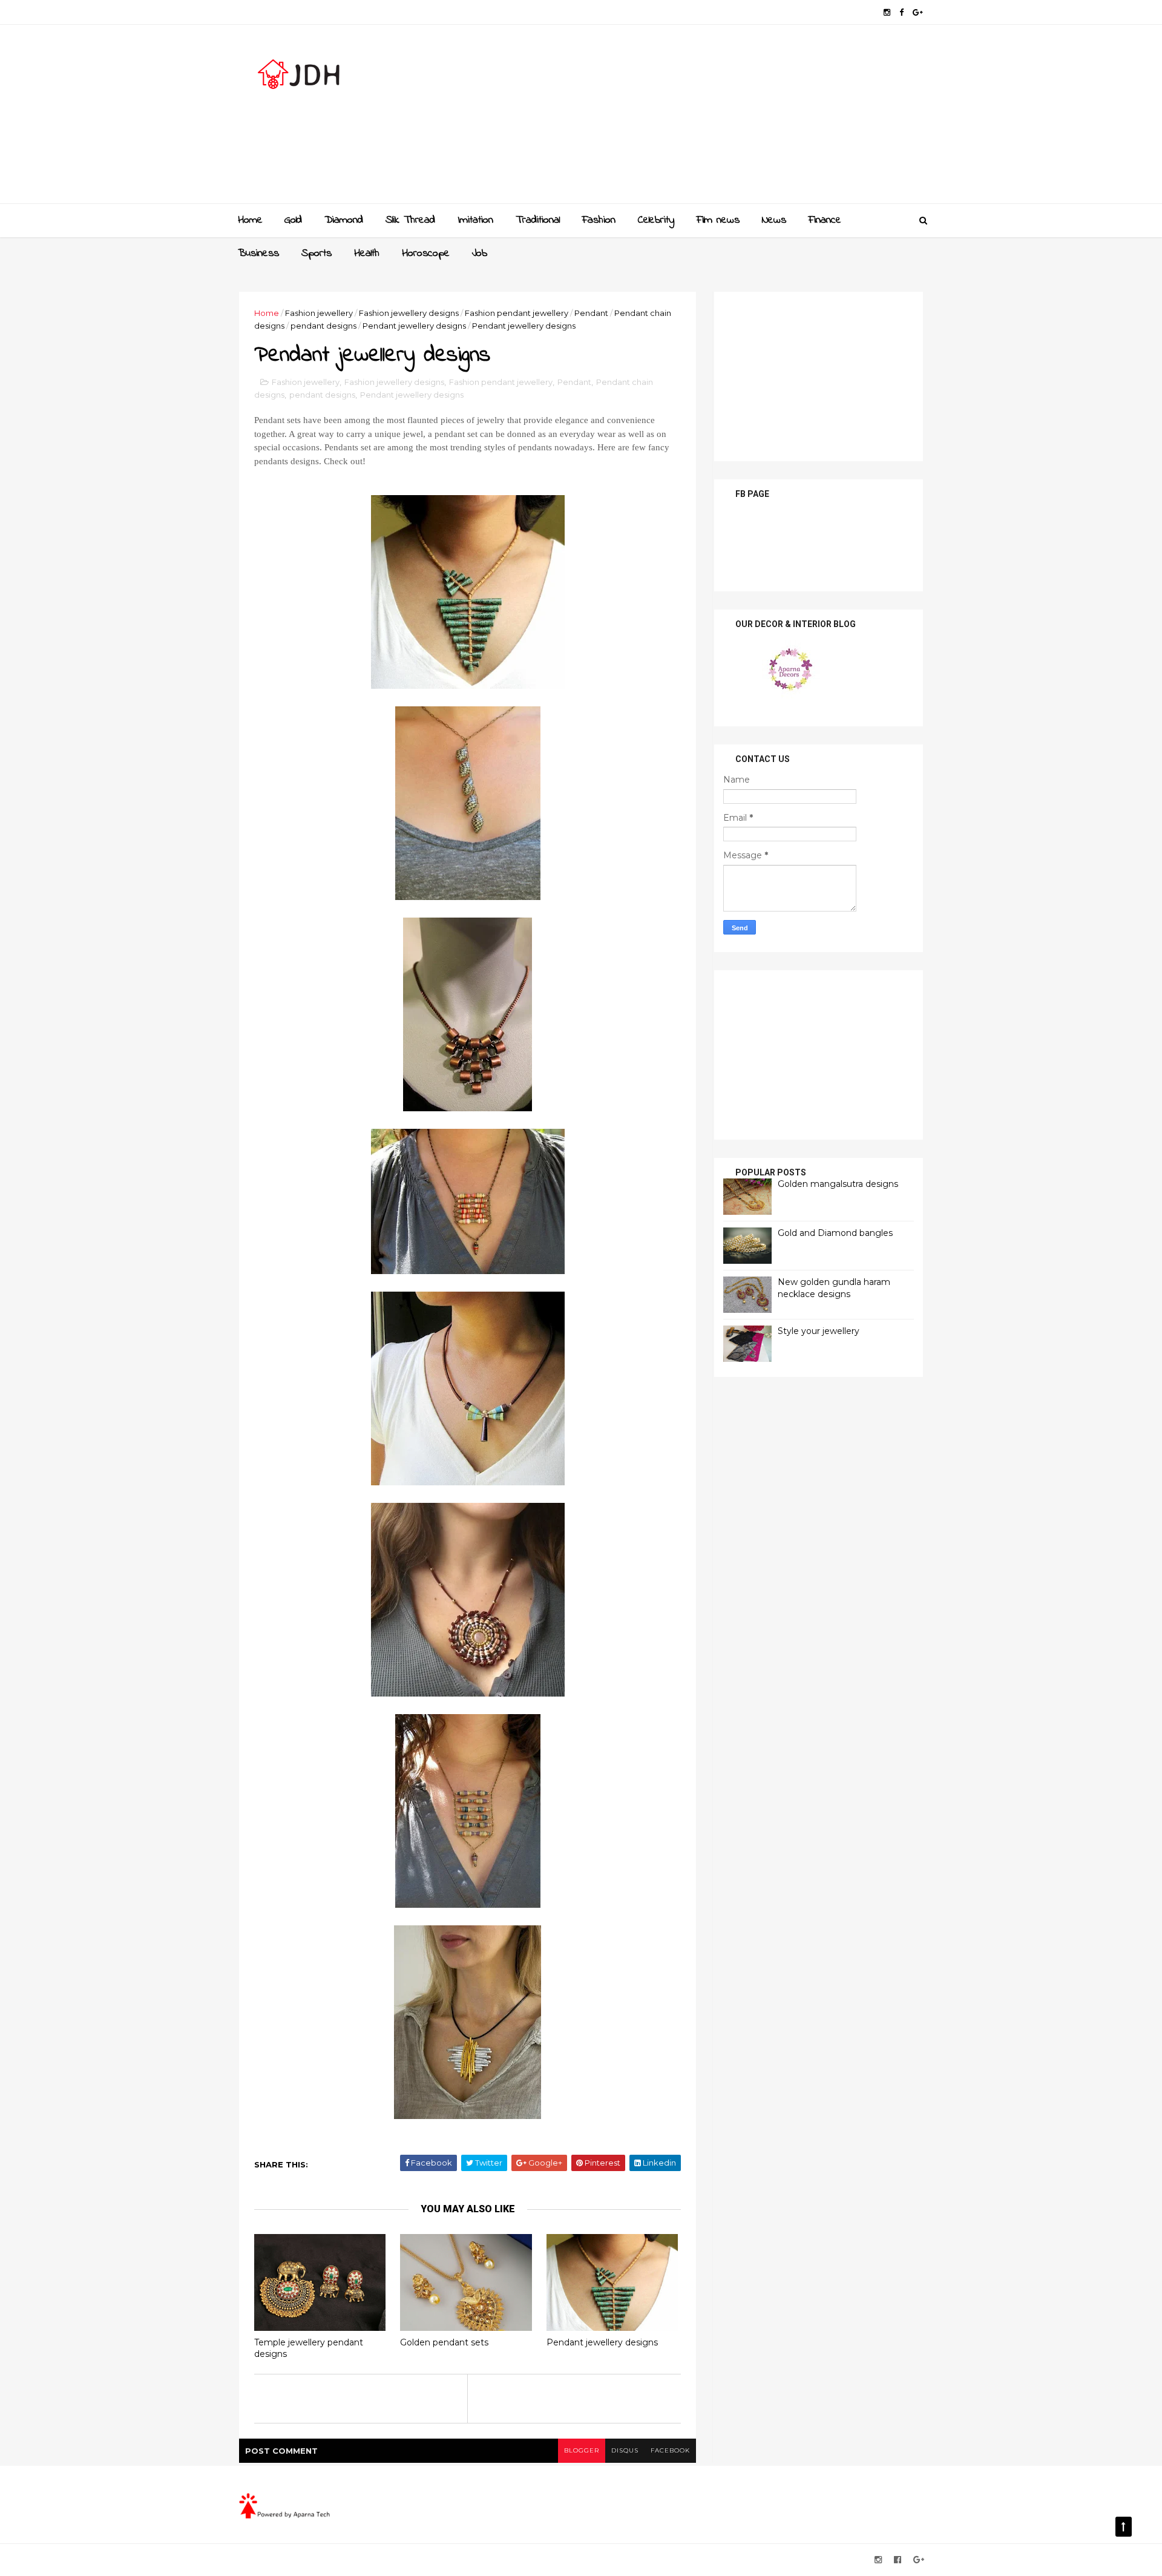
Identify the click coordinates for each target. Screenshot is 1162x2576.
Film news (718, 220)
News (774, 220)
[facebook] (901, 12)
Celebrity (656, 220)
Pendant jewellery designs (414, 326)
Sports (317, 254)
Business (258, 254)
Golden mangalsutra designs (838, 1184)
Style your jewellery (819, 1331)
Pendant (591, 313)
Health (367, 254)
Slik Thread (410, 220)
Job (480, 254)
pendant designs (323, 326)
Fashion (599, 220)
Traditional (538, 220)
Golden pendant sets (444, 2342)
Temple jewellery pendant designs (309, 2348)
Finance (825, 220)
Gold (293, 220)
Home (250, 220)
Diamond (344, 220)
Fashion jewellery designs (409, 313)
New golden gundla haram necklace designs (834, 1288)
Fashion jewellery (319, 313)
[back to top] (1124, 2527)
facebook (670, 2450)
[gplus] (918, 12)
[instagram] (887, 12)
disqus (625, 2450)
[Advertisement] (702, 119)
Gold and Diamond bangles (835, 1233)
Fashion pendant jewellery (517, 313)
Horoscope (426, 254)
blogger (582, 2450)
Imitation (475, 220)
